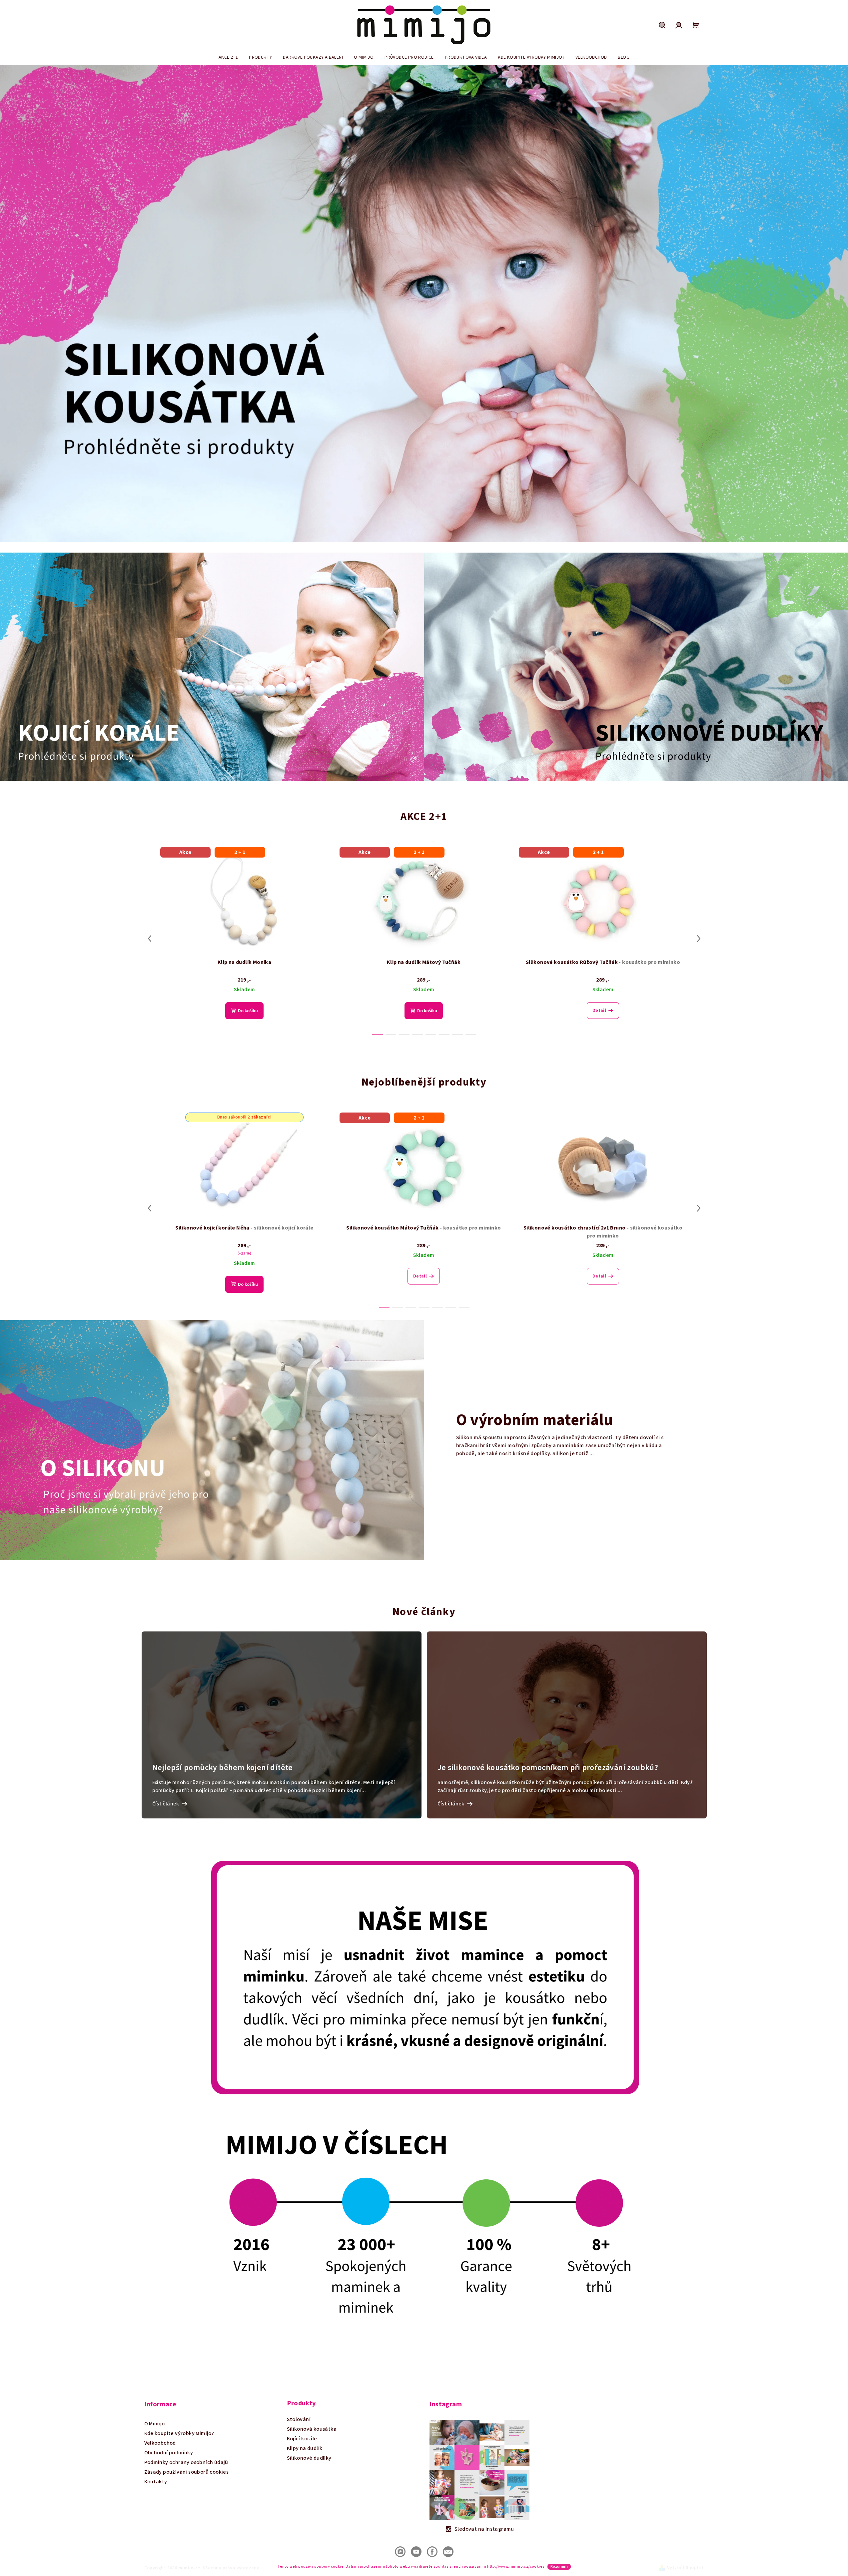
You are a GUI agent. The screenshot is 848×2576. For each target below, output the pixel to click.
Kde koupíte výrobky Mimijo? (179, 2433)
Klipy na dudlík (305, 2448)
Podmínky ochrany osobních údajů (186, 2462)
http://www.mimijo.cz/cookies (516, 2567)
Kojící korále (302, 2439)
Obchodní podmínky (169, 2453)
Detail (599, 1011)
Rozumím (559, 2567)
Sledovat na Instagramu (484, 2529)
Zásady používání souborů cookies (187, 2472)
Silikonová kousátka (312, 2429)
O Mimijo (155, 2424)
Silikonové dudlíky (309, 2458)
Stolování (299, 2419)
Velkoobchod (160, 2443)
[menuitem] (228, 57)
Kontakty (156, 2482)
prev (150, 939)
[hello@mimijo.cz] (448, 2551)
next (699, 939)
